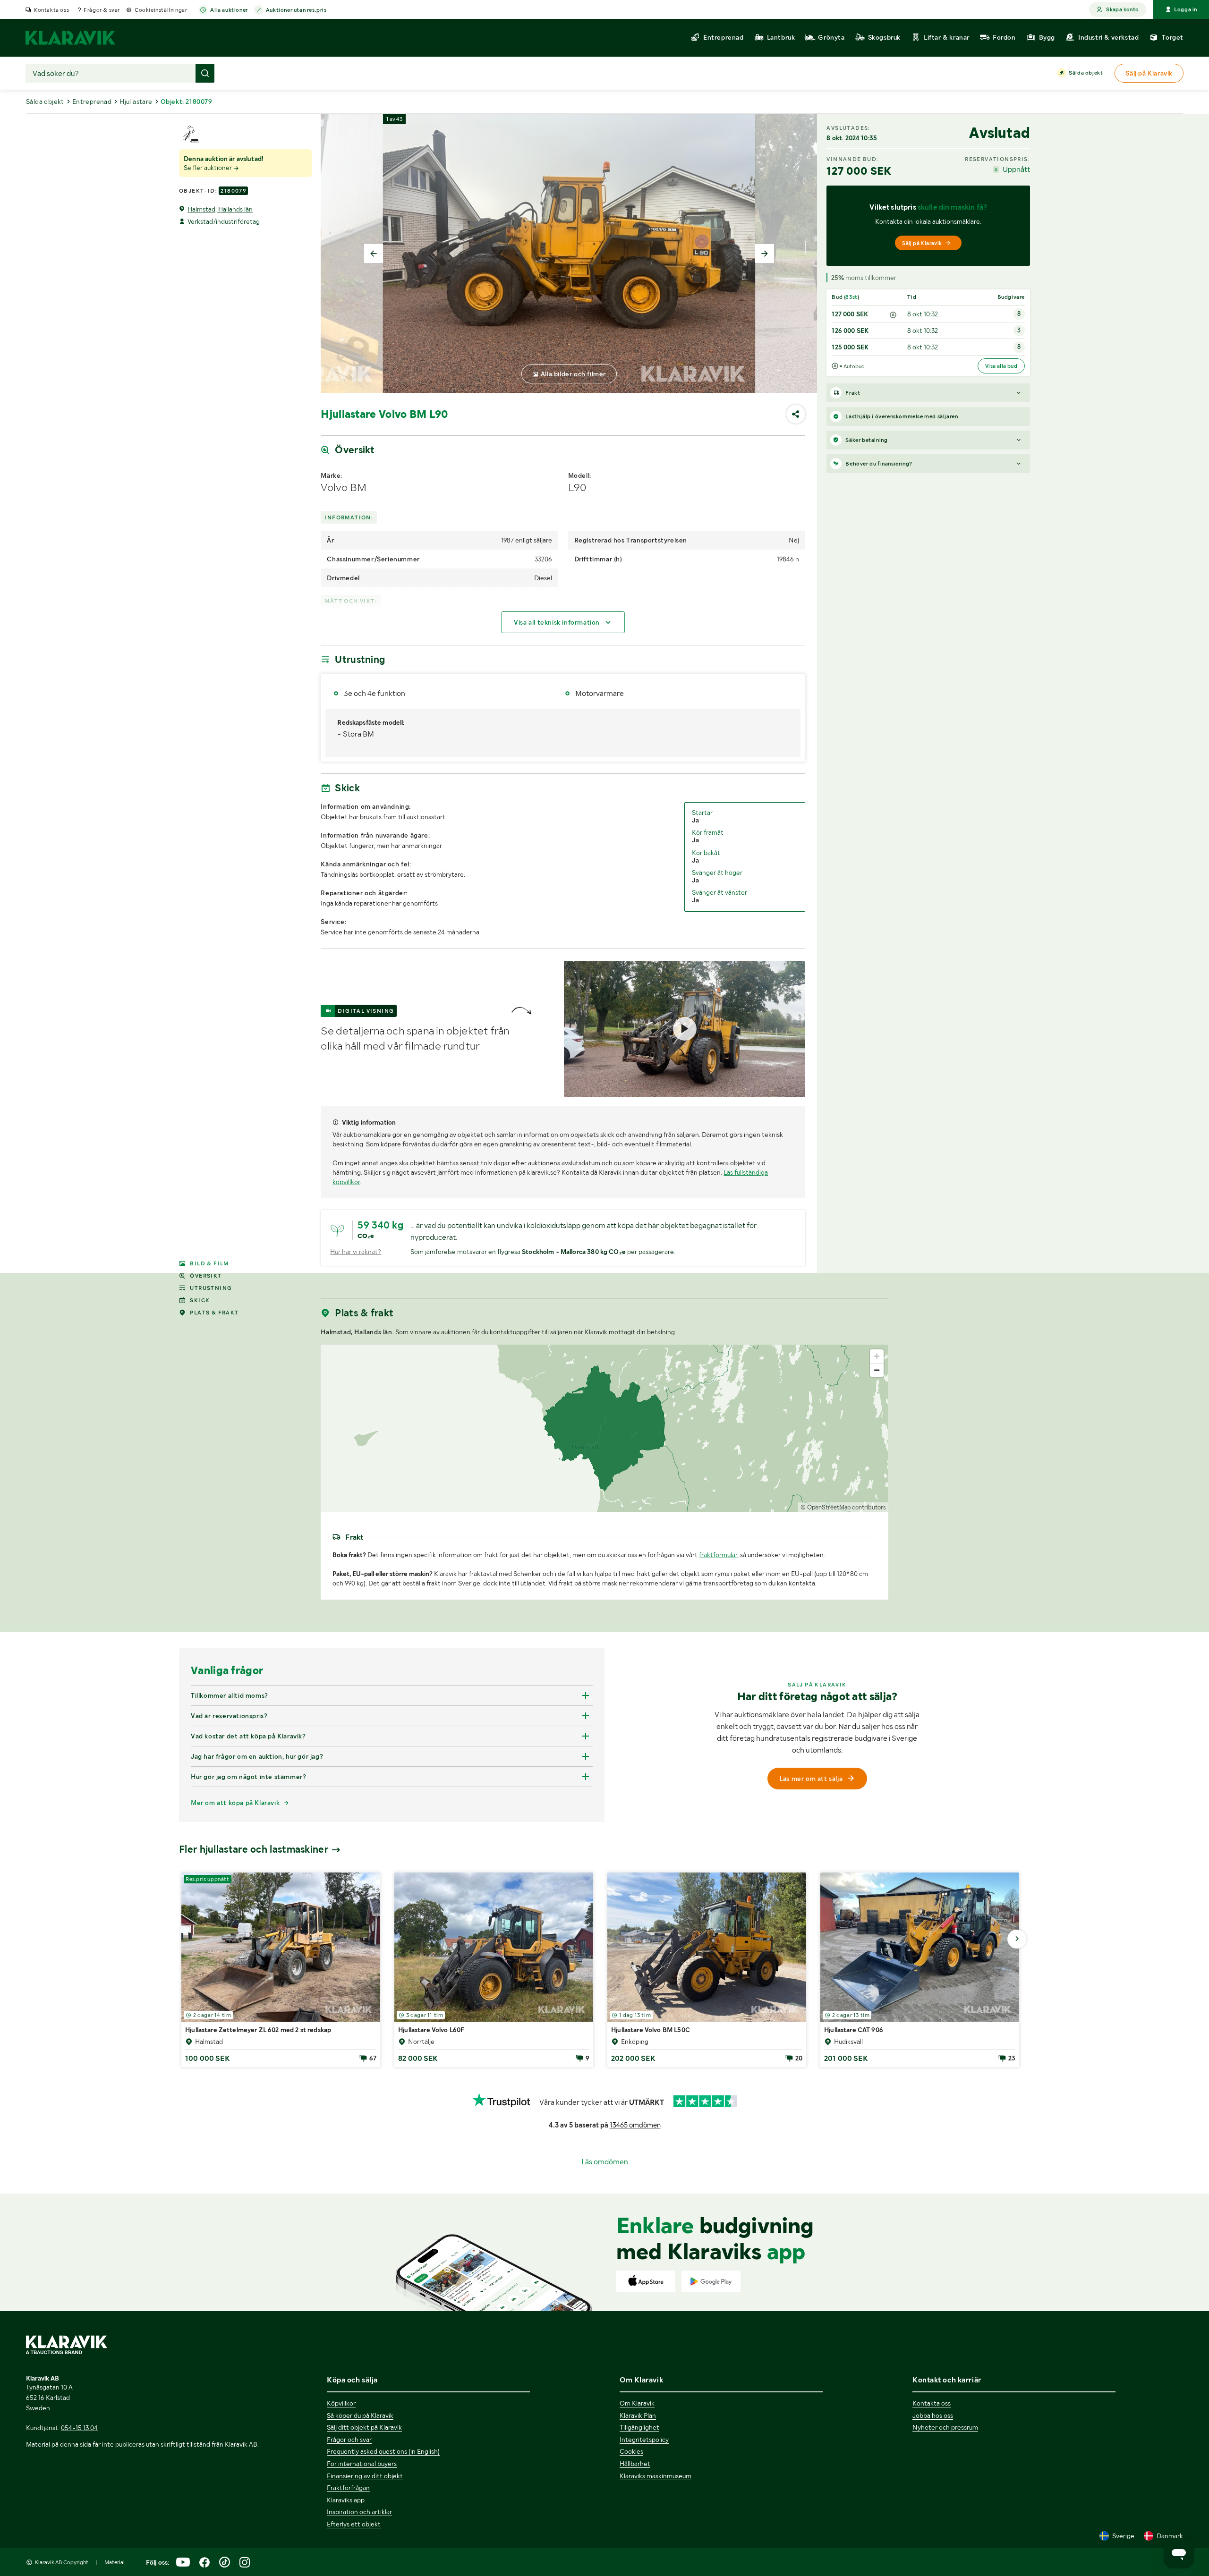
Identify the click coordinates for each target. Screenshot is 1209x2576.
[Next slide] (765, 254)
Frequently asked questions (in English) (383, 2451)
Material (115, 2562)
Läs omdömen (605, 2162)
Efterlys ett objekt (354, 2524)
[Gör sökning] (205, 73)
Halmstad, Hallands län (220, 209)
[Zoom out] (877, 1370)
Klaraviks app (346, 2500)
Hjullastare (136, 102)
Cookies (631, 2451)
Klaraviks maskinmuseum (656, 2476)
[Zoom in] (877, 1356)
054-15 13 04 (79, 2428)
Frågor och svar (349, 2440)
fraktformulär (718, 1555)
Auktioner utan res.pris (296, 10)
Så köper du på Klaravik (360, 2415)
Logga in (1186, 9)
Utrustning (211, 1288)
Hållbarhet (635, 2464)
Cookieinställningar (161, 10)
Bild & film (209, 1263)
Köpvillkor (341, 2403)
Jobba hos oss (933, 2415)
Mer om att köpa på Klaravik (235, 1803)
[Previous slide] (374, 254)
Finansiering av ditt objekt (365, 2476)
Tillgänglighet (639, 2427)
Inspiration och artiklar (359, 2512)
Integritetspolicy (644, 2440)
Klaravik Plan (638, 2415)
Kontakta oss (51, 10)
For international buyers (362, 2464)
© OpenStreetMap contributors (843, 1507)
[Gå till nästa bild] (1017, 1939)
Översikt (206, 1276)
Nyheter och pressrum (945, 2427)
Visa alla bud (1001, 366)
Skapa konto (1122, 9)
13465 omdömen (635, 2125)
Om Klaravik (637, 2403)
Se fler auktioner (209, 168)
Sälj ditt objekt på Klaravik (364, 2427)
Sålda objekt (1086, 73)
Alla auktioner (229, 10)
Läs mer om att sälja (811, 1779)
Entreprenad (92, 102)
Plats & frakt (214, 1313)
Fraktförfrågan (348, 2488)
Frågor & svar (102, 10)
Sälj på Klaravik (922, 243)
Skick (200, 1300)
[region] (604, 1428)
